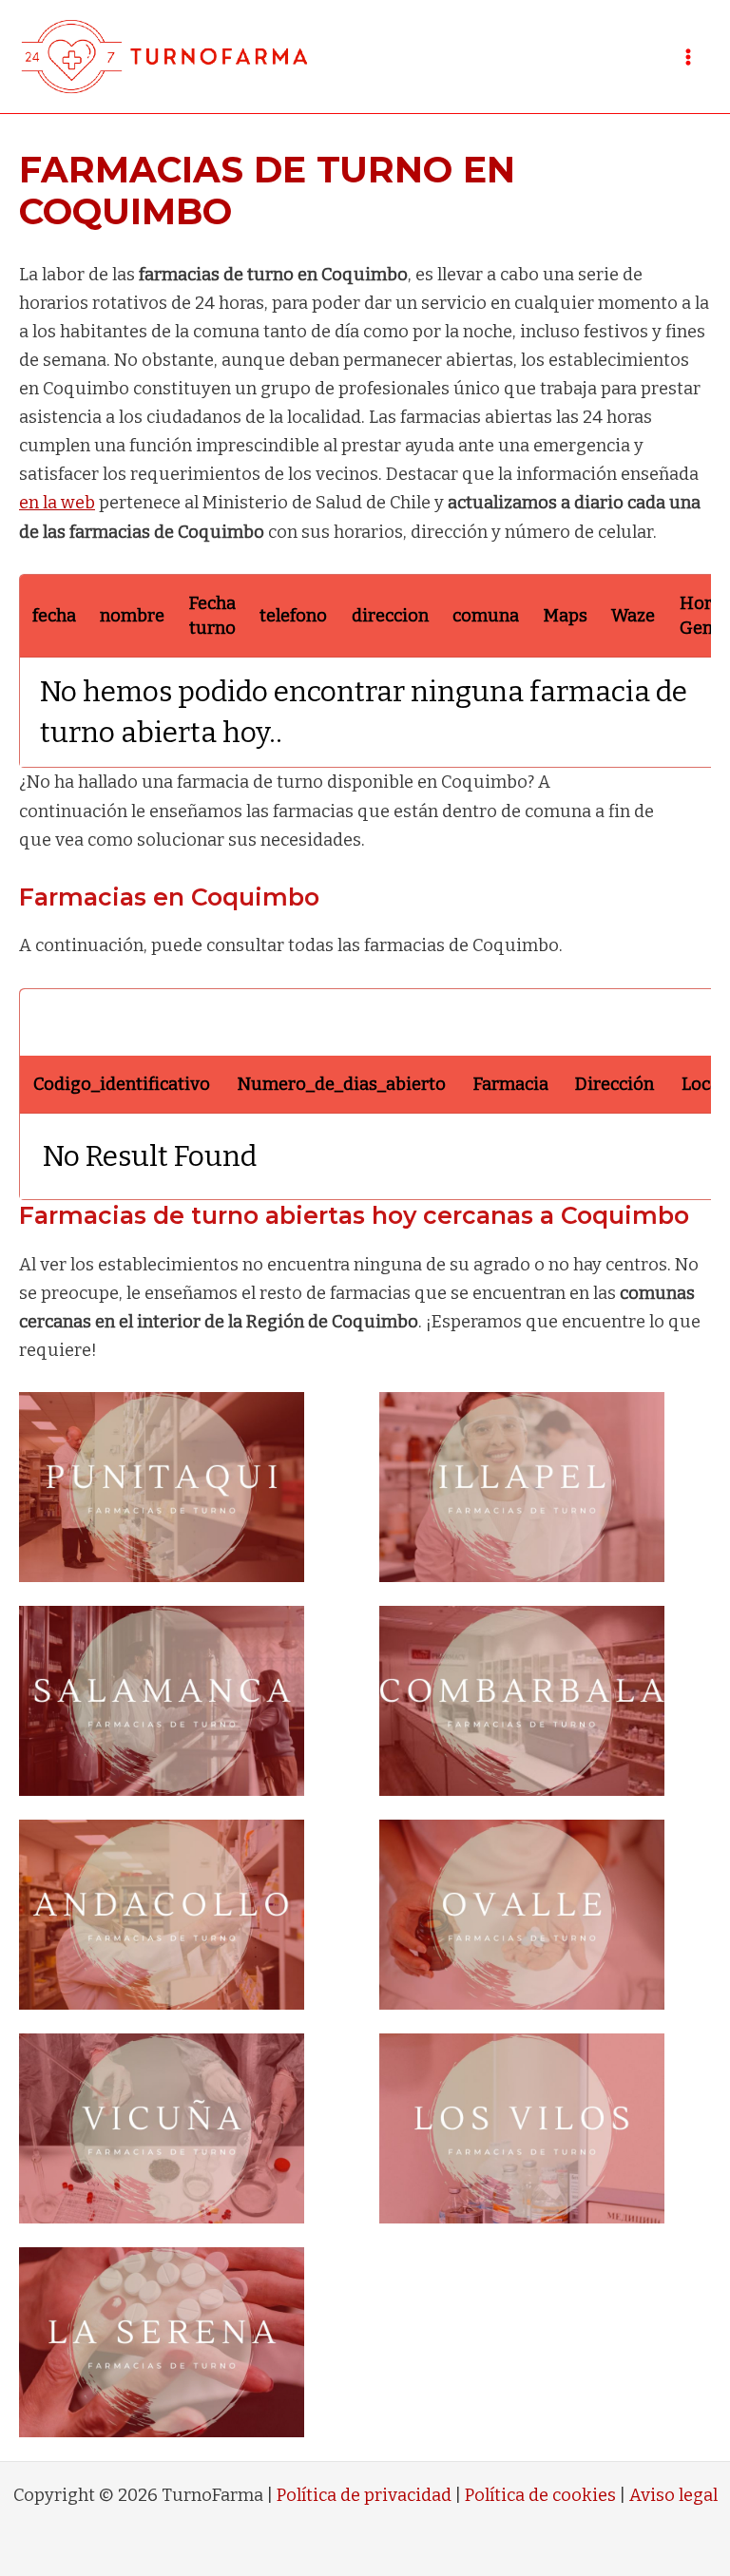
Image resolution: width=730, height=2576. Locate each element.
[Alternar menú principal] (689, 57)
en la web (57, 503)
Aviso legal (673, 2495)
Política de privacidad (364, 2495)
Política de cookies (540, 2495)
